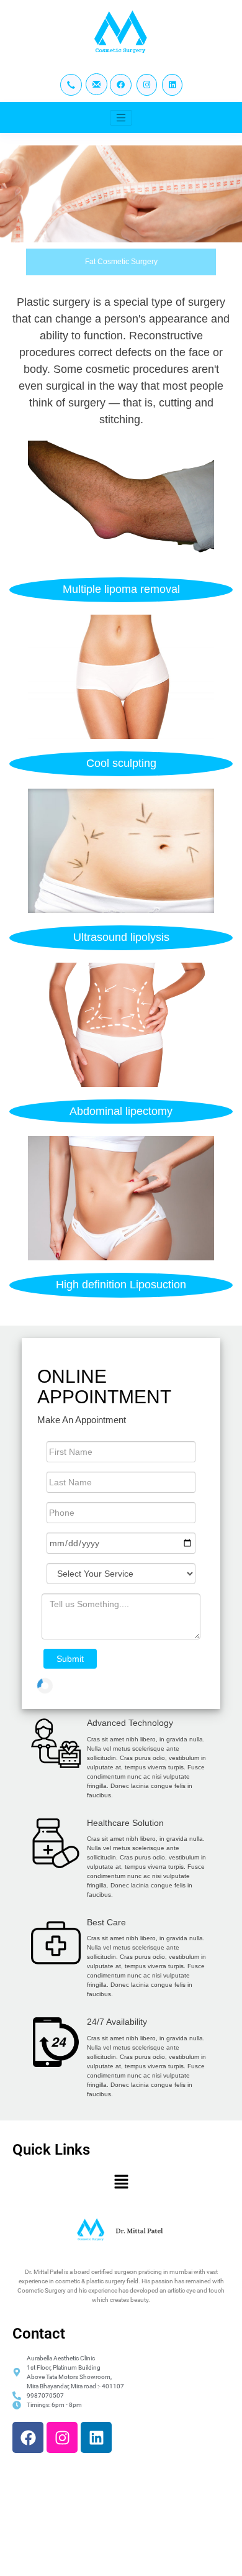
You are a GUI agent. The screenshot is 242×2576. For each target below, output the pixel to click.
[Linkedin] (96, 2437)
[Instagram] (62, 2437)
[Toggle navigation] (121, 118)
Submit (70, 1659)
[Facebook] (28, 2437)
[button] (121, 2182)
